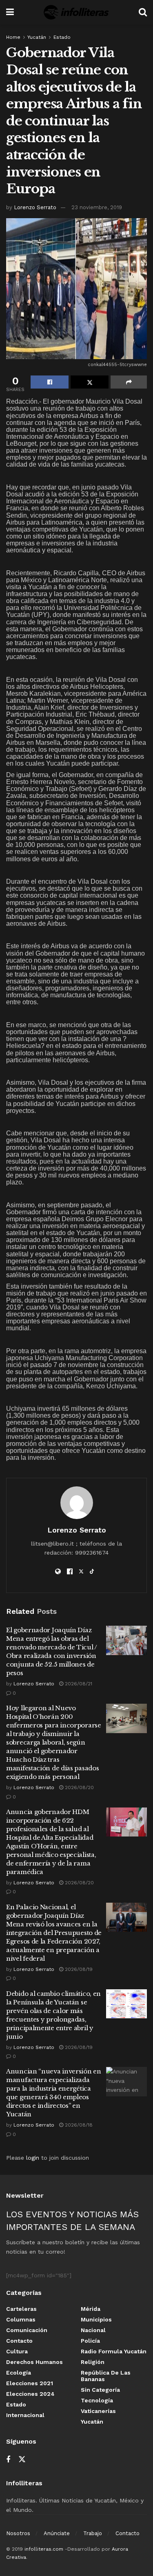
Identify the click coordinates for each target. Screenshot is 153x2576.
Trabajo (93, 2533)
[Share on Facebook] (50, 382)
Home (13, 37)
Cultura (17, 2351)
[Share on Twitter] (90, 382)
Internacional (25, 2415)
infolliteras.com (44, 2549)
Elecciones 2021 (30, 2383)
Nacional (93, 2330)
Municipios (96, 2319)
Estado (62, 37)
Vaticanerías (98, 2411)
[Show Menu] (10, 12)
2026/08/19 (78, 1969)
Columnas (21, 2319)
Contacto (19, 2341)
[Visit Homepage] (76, 12)
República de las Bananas (106, 2376)
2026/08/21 (78, 1684)
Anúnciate (57, 2533)
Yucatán (37, 37)
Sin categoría (100, 2390)
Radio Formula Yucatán (114, 2351)
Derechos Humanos (34, 2362)
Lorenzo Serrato (35, 207)
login (33, 2158)
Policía (90, 2341)
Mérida (91, 2309)
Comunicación (27, 2330)
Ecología (19, 2373)
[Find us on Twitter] (22, 2460)
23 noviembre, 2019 (97, 207)
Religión (93, 2362)
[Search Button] (143, 12)
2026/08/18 (78, 2125)
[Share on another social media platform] (129, 382)
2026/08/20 (79, 1787)
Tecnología (97, 2400)
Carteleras (21, 2309)
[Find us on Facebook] (8, 2460)
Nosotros (18, 2533)
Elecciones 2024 (30, 2394)
